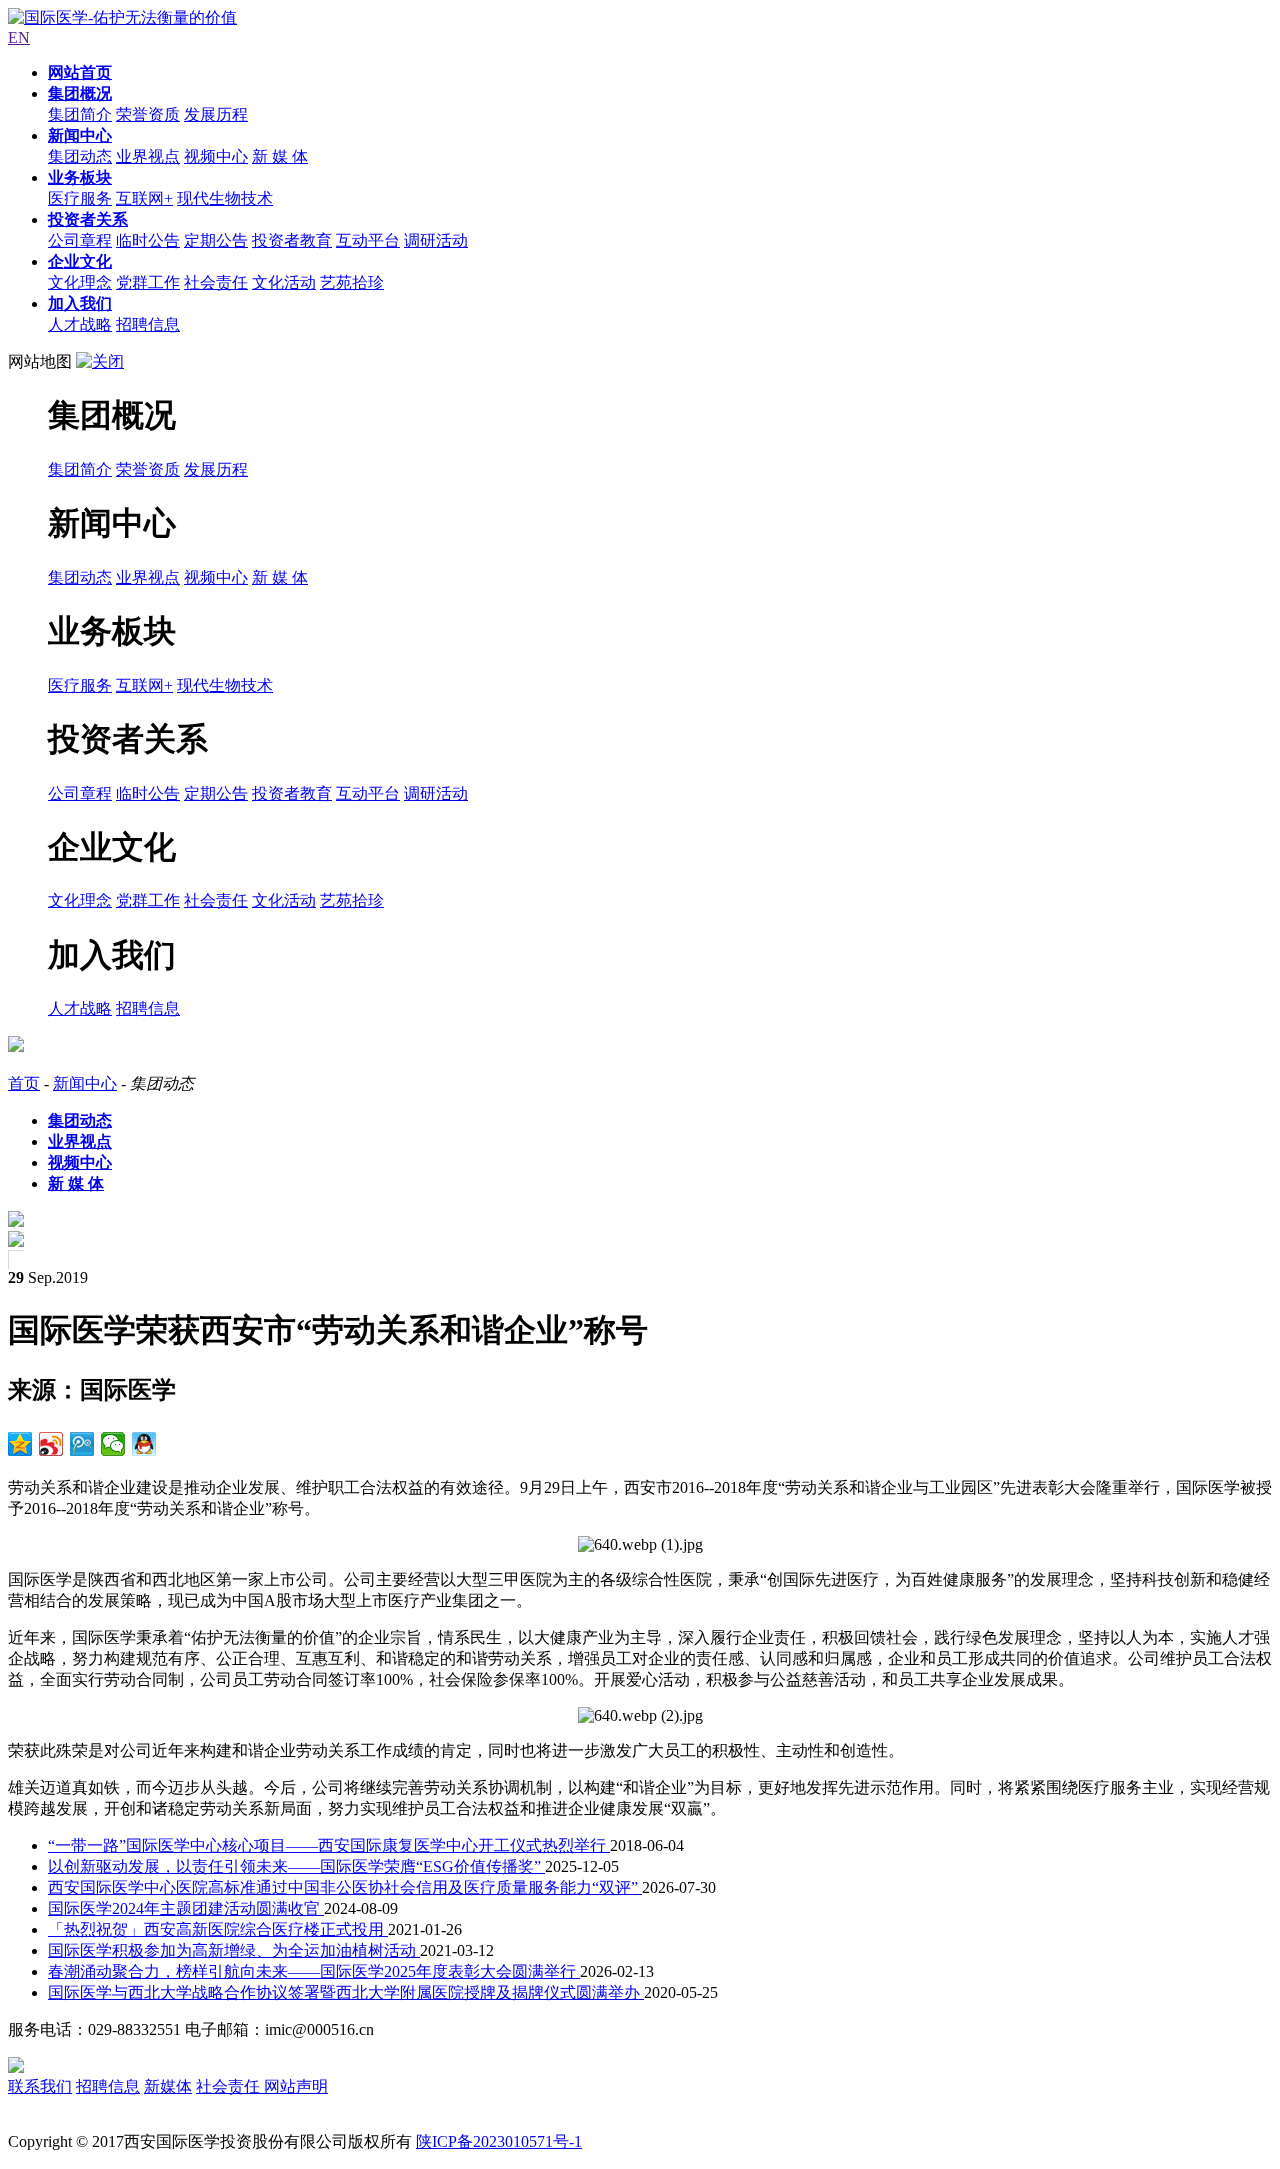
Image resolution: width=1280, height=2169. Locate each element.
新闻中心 (85, 1083)
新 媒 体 (280, 156)
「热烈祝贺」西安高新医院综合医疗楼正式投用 (218, 1929)
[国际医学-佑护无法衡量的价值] (122, 17)
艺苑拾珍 (352, 282)
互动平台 (368, 240)
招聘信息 (148, 324)
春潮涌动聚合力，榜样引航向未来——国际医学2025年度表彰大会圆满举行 (314, 1971)
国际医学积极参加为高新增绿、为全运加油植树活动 (234, 1950)
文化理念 (80, 282)
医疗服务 (80, 198)
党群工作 (148, 282)
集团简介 (80, 114)
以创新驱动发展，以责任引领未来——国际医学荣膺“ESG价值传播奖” (296, 1866)
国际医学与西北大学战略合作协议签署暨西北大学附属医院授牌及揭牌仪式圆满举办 (346, 1992)
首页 (24, 1083)
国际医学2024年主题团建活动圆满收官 (186, 1908)
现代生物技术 (225, 198)
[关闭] (100, 361)
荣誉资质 (148, 114)
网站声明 (296, 2086)
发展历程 (216, 114)
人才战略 (80, 324)
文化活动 (284, 282)
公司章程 (80, 240)
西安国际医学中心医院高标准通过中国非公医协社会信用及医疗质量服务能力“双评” (345, 1887)
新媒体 (168, 2086)
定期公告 (216, 240)
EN (19, 37)
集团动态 (80, 156)
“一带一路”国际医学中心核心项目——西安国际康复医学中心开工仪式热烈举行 (329, 1845)
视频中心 (216, 156)
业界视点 (148, 156)
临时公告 (148, 240)
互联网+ (144, 198)
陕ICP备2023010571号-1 (499, 2141)
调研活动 (436, 240)
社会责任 (216, 282)
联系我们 (40, 2086)
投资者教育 (292, 240)
